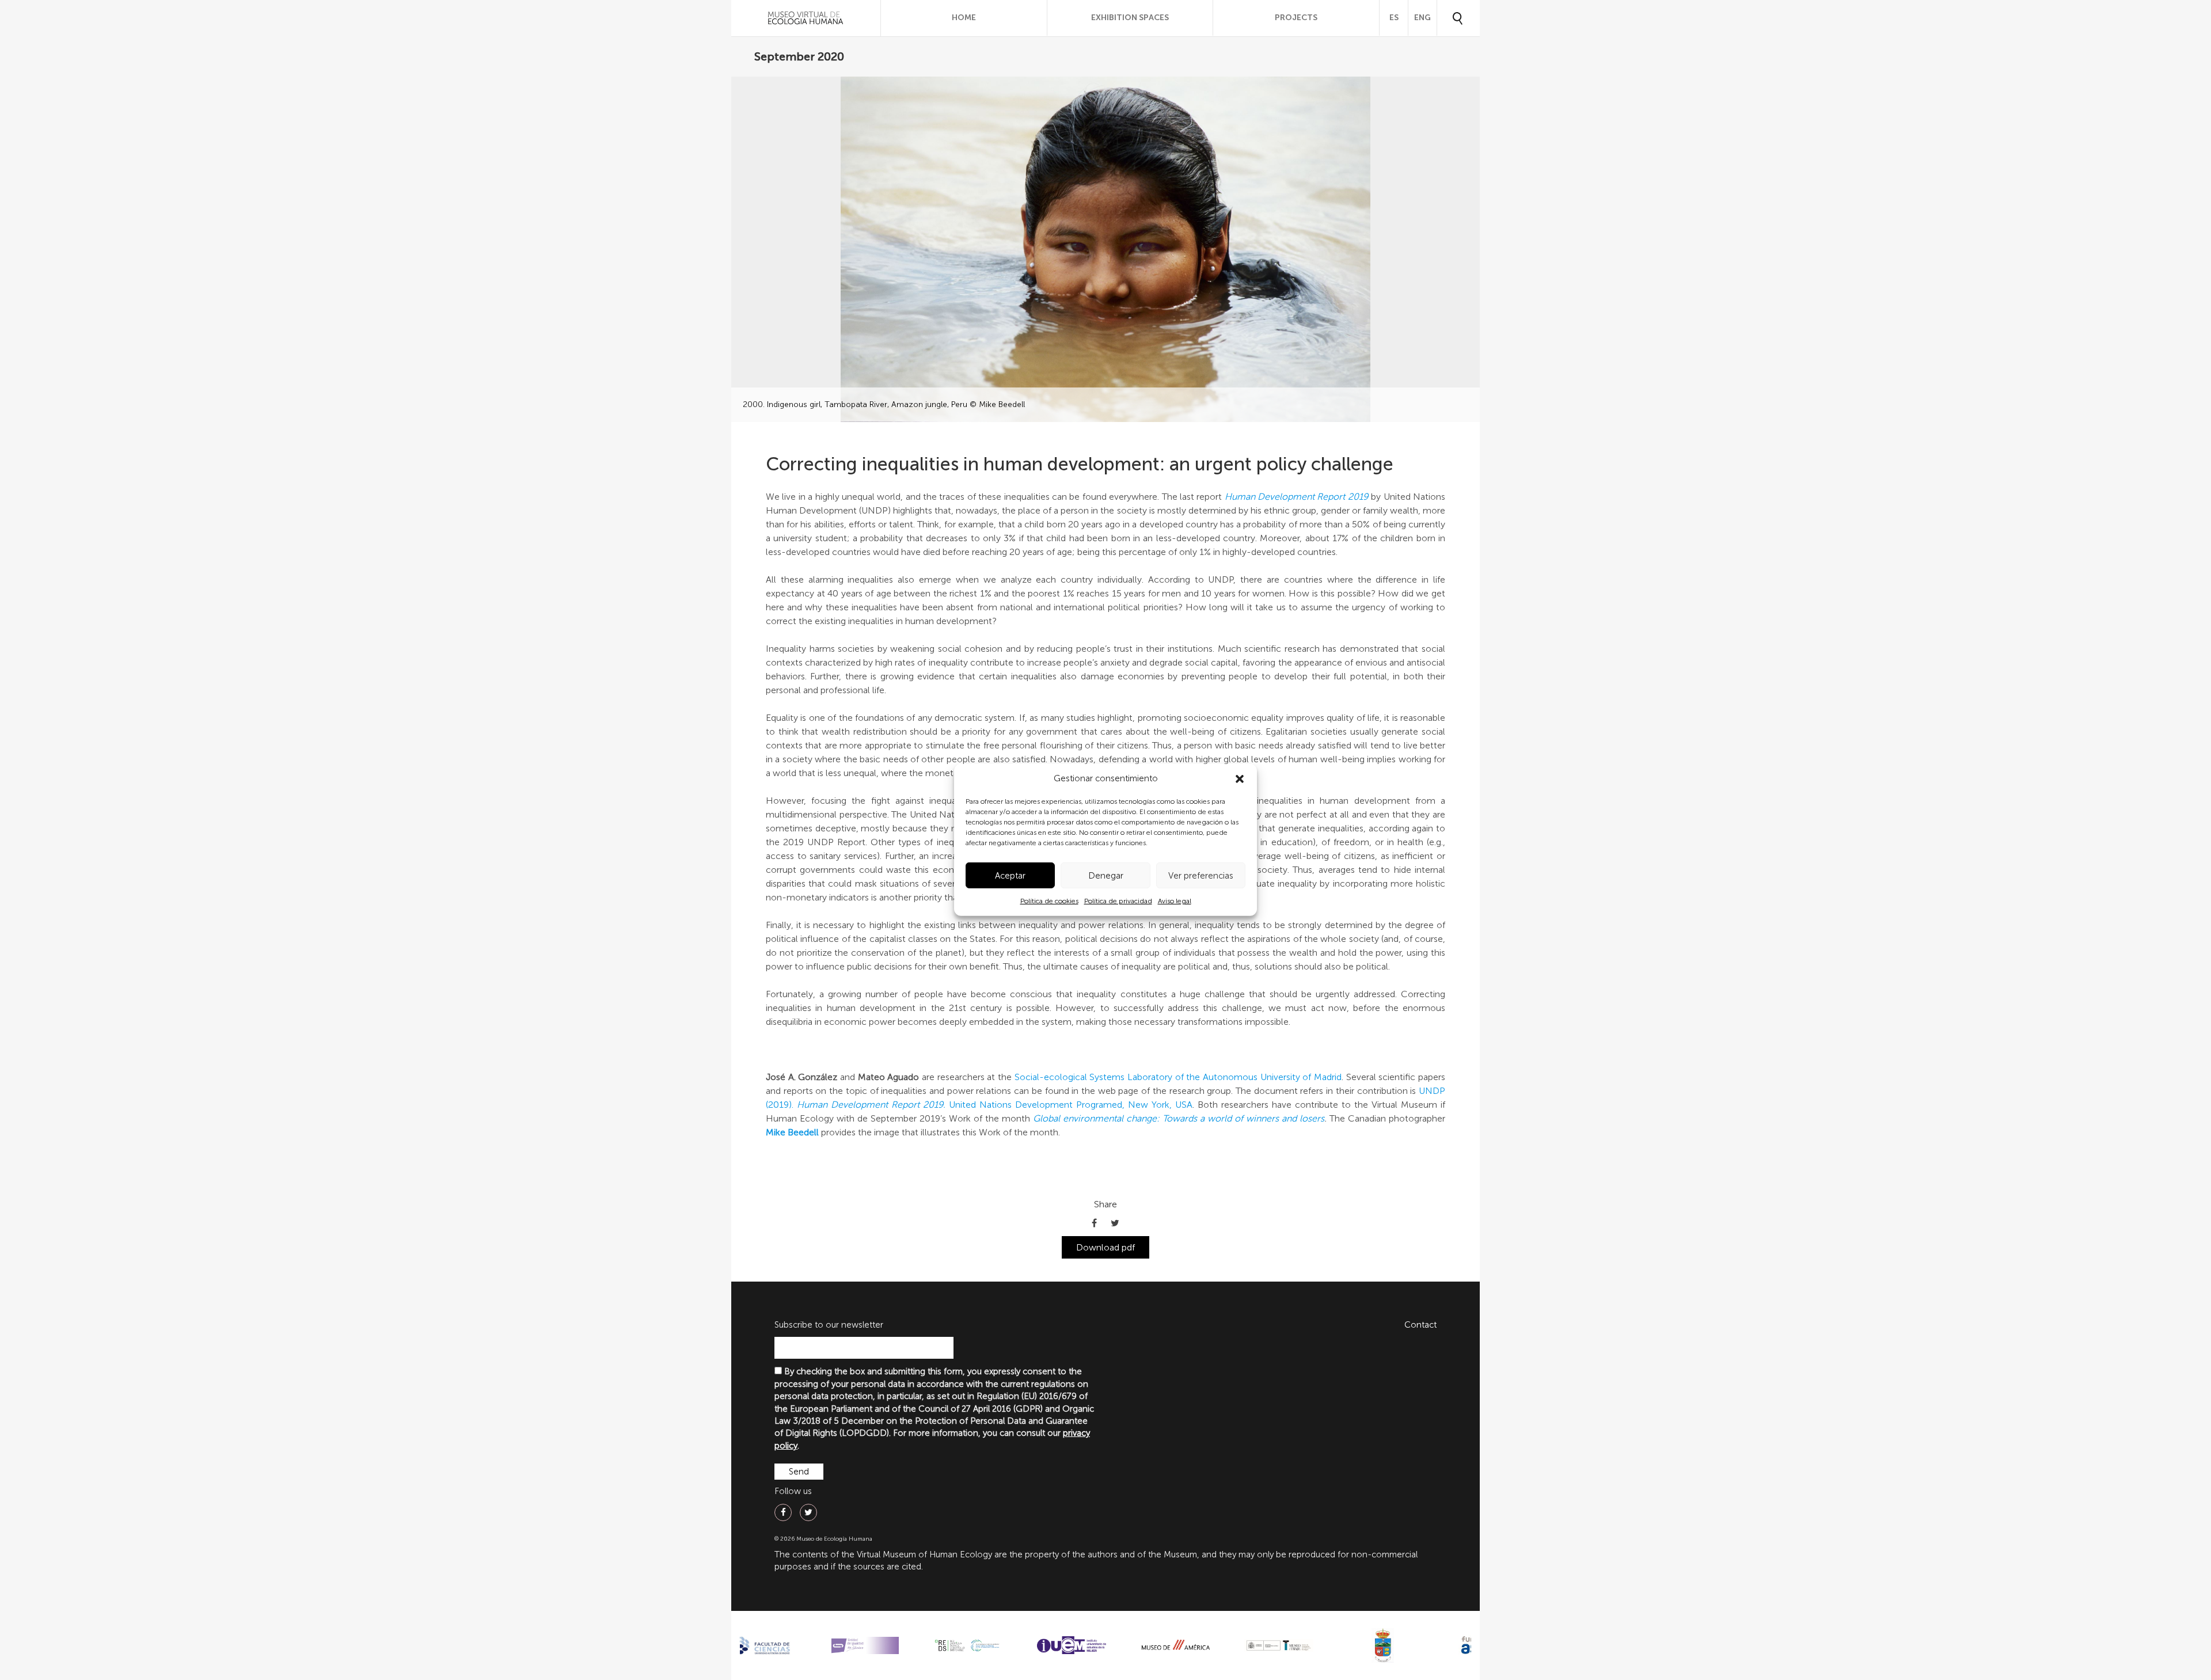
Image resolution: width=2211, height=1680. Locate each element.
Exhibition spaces (1130, 18)
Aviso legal (1175, 901)
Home (964, 18)
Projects (1296, 18)
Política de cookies (1049, 901)
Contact (1420, 1325)
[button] (1240, 779)
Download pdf (1105, 1247)
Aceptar (1010, 876)
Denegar (1106, 876)
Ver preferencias (1201, 876)
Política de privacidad (1118, 901)
